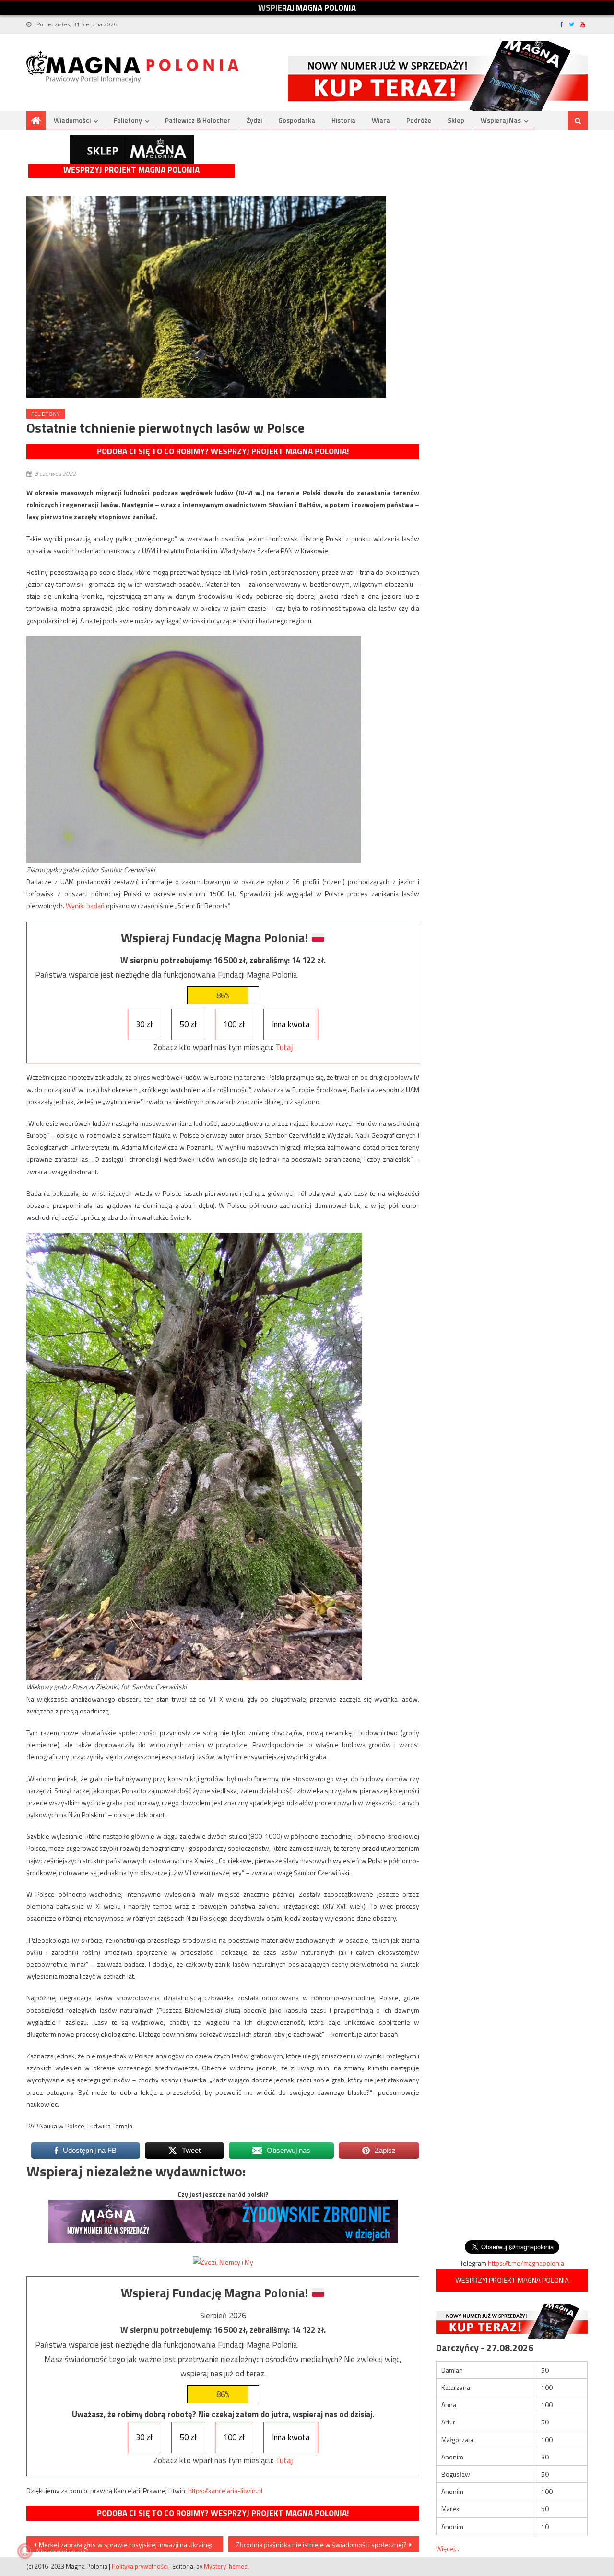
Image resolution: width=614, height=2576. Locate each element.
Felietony (128, 120)
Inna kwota (291, 1024)
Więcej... (448, 2548)
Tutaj (284, 1047)
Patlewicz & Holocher (198, 120)
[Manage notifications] (25, 2551)
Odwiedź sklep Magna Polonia (132, 149)
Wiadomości (72, 120)
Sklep (456, 120)
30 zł (144, 1024)
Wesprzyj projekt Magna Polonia (131, 170)
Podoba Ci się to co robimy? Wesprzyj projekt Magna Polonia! (223, 451)
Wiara (381, 120)
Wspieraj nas (501, 120)
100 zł (234, 1024)
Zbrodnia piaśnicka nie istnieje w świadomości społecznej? (321, 2545)
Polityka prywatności (140, 2566)
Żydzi (254, 120)
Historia (343, 120)
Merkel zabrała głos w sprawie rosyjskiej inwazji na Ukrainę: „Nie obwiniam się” (123, 2546)
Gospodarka (297, 120)
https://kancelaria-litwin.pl (225, 2490)
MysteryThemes (226, 2566)
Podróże (419, 120)
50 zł (188, 1024)
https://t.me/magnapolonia (526, 2263)
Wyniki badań (85, 905)
